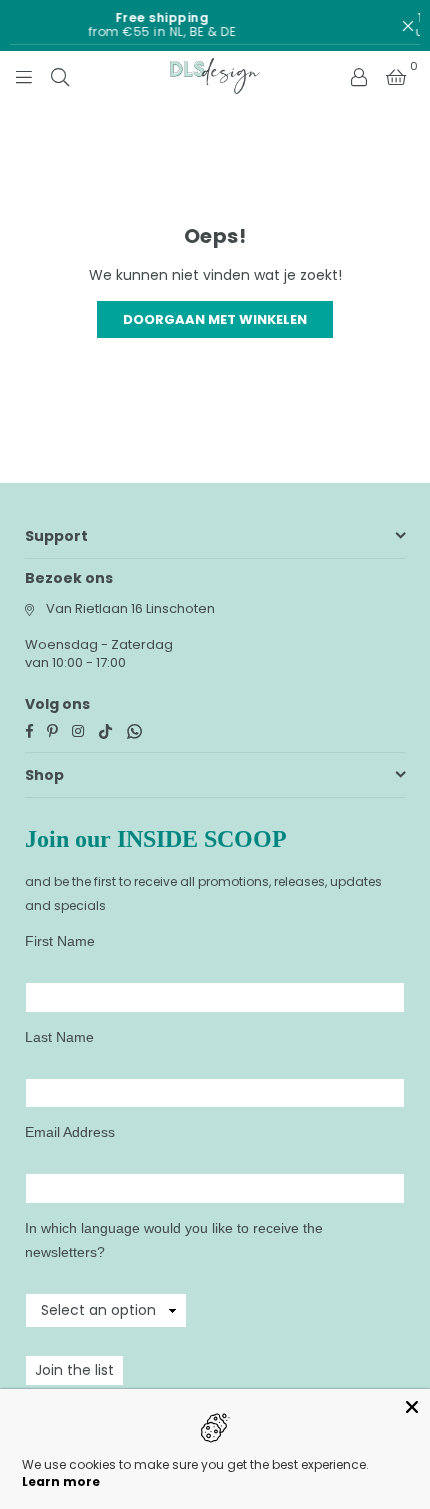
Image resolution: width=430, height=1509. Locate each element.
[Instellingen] (359, 76)
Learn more (61, 1481)
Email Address (70, 1132)
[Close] (412, 1407)
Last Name (59, 1037)
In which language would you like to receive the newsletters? (174, 1240)
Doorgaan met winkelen (215, 319)
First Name (60, 941)
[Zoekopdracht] (60, 76)
